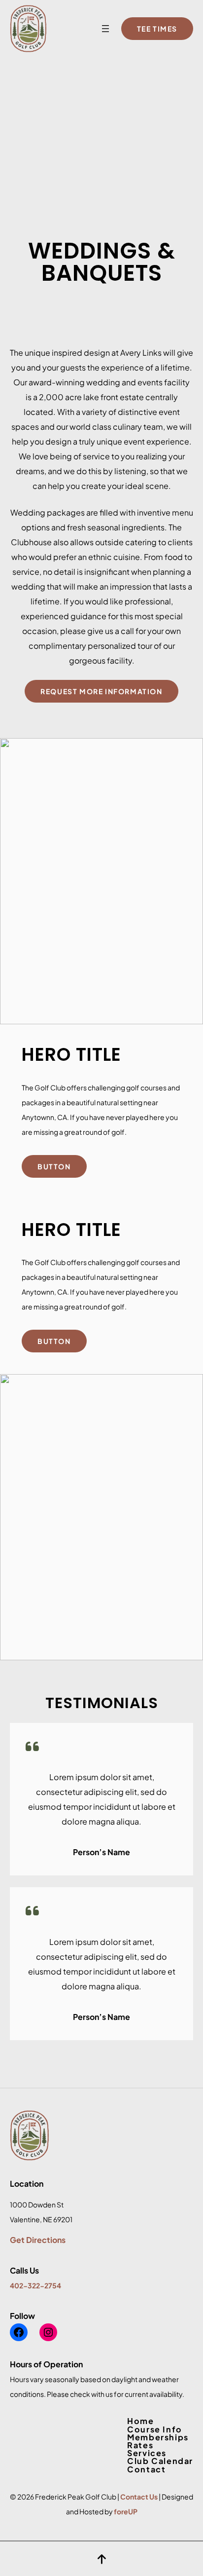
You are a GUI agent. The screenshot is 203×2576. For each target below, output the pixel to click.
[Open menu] (105, 29)
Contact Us (139, 2497)
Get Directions (38, 2240)
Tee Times (157, 29)
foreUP (126, 2511)
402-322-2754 (35, 2285)
